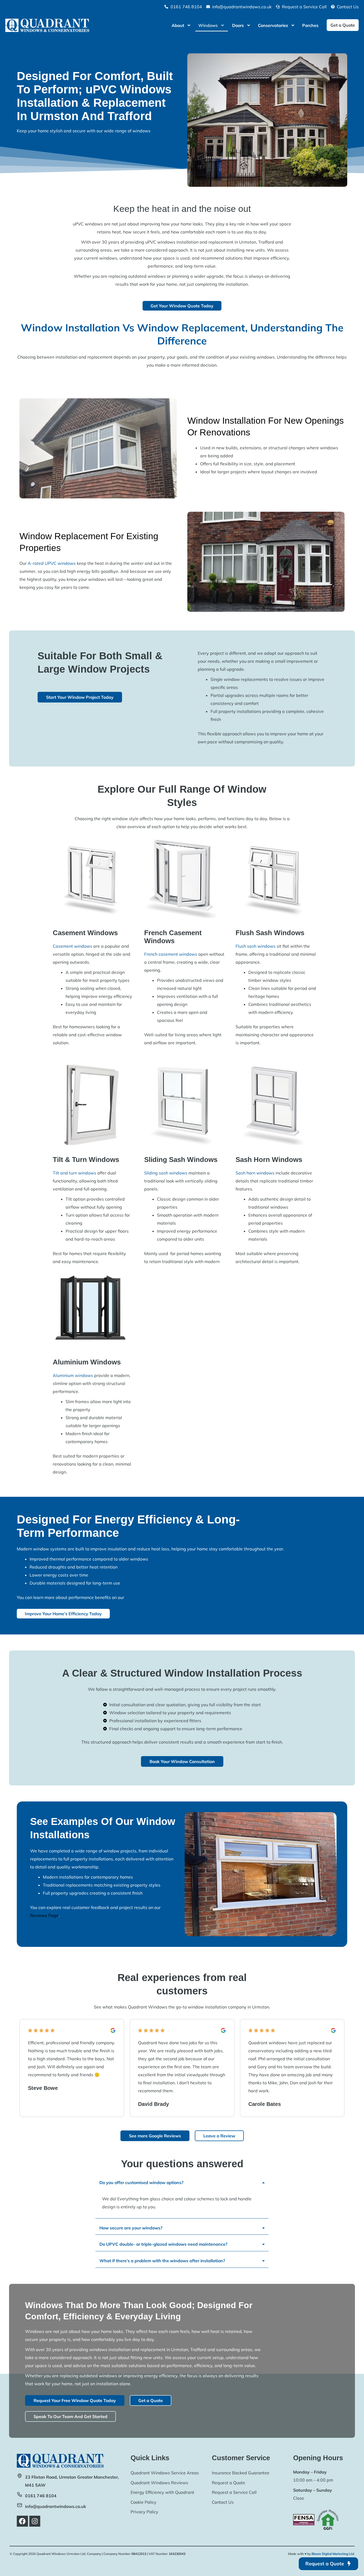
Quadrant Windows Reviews (159, 2483)
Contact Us (223, 2502)
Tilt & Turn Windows (86, 1160)
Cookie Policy (143, 2502)
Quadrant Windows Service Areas (165, 2473)
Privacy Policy (144, 2512)
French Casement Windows (173, 937)
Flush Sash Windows (270, 933)
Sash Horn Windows (269, 1160)
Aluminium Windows (87, 1362)
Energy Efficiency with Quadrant (162, 2492)
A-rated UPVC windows (52, 563)
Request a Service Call (234, 2492)
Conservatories (273, 25)
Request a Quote (228, 2483)
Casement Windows (85, 933)
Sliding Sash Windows (181, 1160)
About (178, 25)
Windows (208, 25)
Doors (238, 25)
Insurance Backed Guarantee (241, 2473)
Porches (310, 25)
